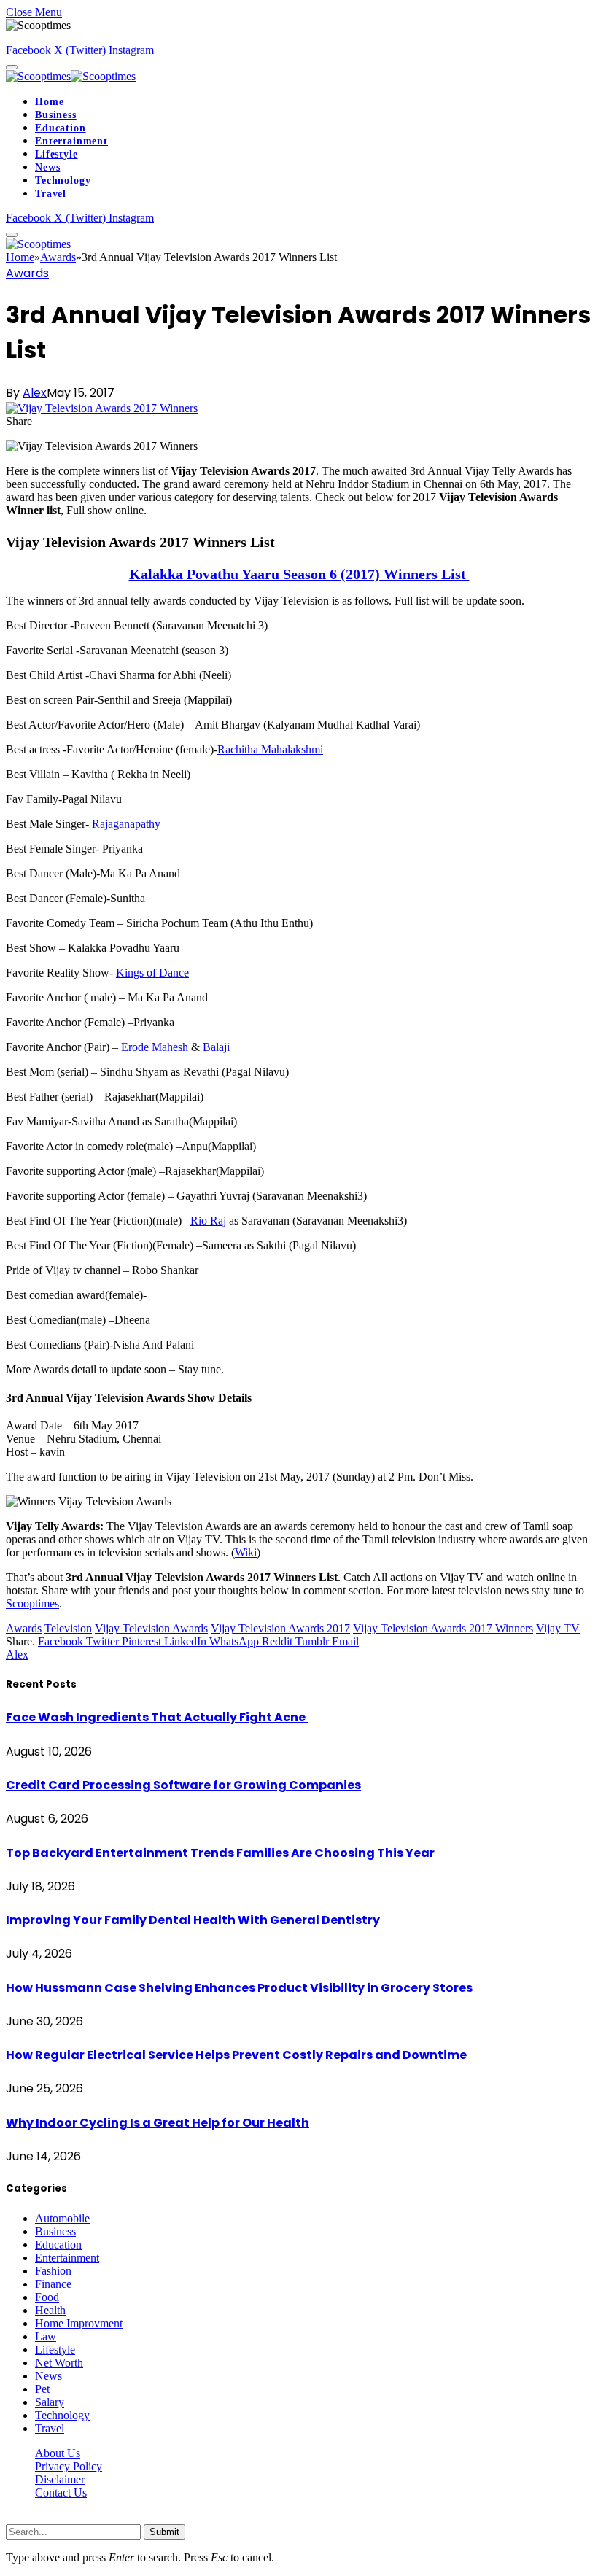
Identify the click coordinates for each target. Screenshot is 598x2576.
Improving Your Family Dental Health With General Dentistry (193, 1920)
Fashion (53, 2271)
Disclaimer (60, 2479)
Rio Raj (208, 1221)
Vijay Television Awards (151, 1628)
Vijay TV (558, 1628)
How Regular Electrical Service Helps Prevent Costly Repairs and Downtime (236, 2055)
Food (47, 2297)
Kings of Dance (152, 973)
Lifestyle (57, 154)
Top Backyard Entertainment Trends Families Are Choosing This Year (220, 1853)
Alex (35, 393)
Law (46, 2336)
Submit (164, 2532)
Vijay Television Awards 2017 (280, 1628)
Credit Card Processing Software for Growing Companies (183, 1785)
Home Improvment (79, 2323)
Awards (27, 273)
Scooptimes (32, 1603)
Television (68, 1628)
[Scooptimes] (71, 76)
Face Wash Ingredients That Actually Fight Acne (157, 1717)
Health (50, 2310)
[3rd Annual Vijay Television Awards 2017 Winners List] (102, 408)
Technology (63, 181)
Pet (42, 2389)
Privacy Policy (69, 2466)
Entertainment (71, 141)
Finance (53, 2284)
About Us (58, 2453)
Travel (51, 194)
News (47, 167)
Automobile (62, 2218)
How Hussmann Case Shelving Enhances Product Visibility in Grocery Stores (239, 1988)
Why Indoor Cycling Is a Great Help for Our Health (158, 2123)
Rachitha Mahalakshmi (270, 749)
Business (56, 115)
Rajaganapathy (126, 824)
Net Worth (59, 2363)
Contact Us (61, 2492)
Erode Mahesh (155, 1047)
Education (61, 128)
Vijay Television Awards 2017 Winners (443, 1628)
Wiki (246, 1552)
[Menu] (12, 67)
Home (49, 102)
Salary (50, 2402)
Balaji (216, 1047)
